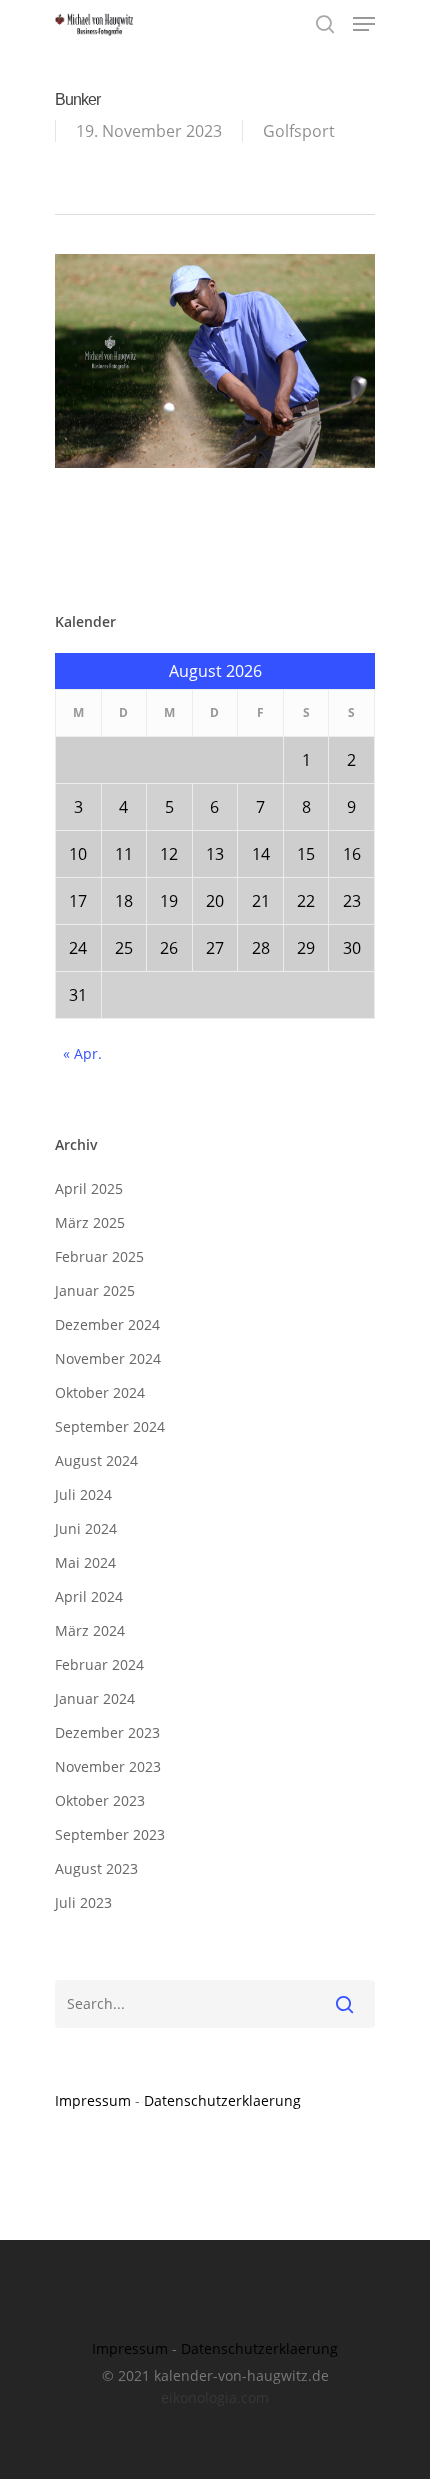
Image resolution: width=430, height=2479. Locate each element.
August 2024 (96, 1460)
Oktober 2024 (100, 1392)
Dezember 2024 (107, 1324)
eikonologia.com (215, 2397)
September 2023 (110, 1834)
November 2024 (108, 1358)
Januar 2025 (95, 1290)
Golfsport (299, 131)
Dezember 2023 (107, 1732)
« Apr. (82, 1053)
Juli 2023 (83, 1902)
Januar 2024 (95, 1698)
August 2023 (96, 1868)
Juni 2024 (86, 1528)
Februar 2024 (99, 1664)
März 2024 (90, 1630)
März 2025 (90, 1222)
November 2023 (108, 1766)
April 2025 (89, 1188)
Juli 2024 (83, 1494)
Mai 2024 (85, 1562)
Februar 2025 (99, 1256)
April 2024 (89, 1596)
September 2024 (110, 1426)
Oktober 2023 (100, 1800)
